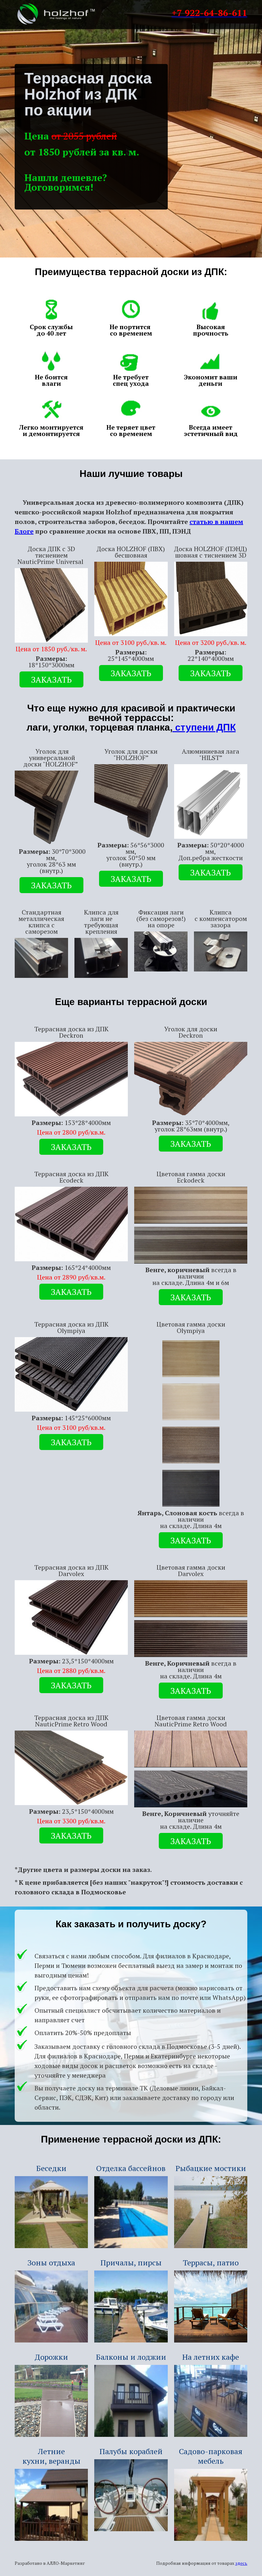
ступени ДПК (204, 727)
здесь (241, 2563)
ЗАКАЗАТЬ (51, 679)
